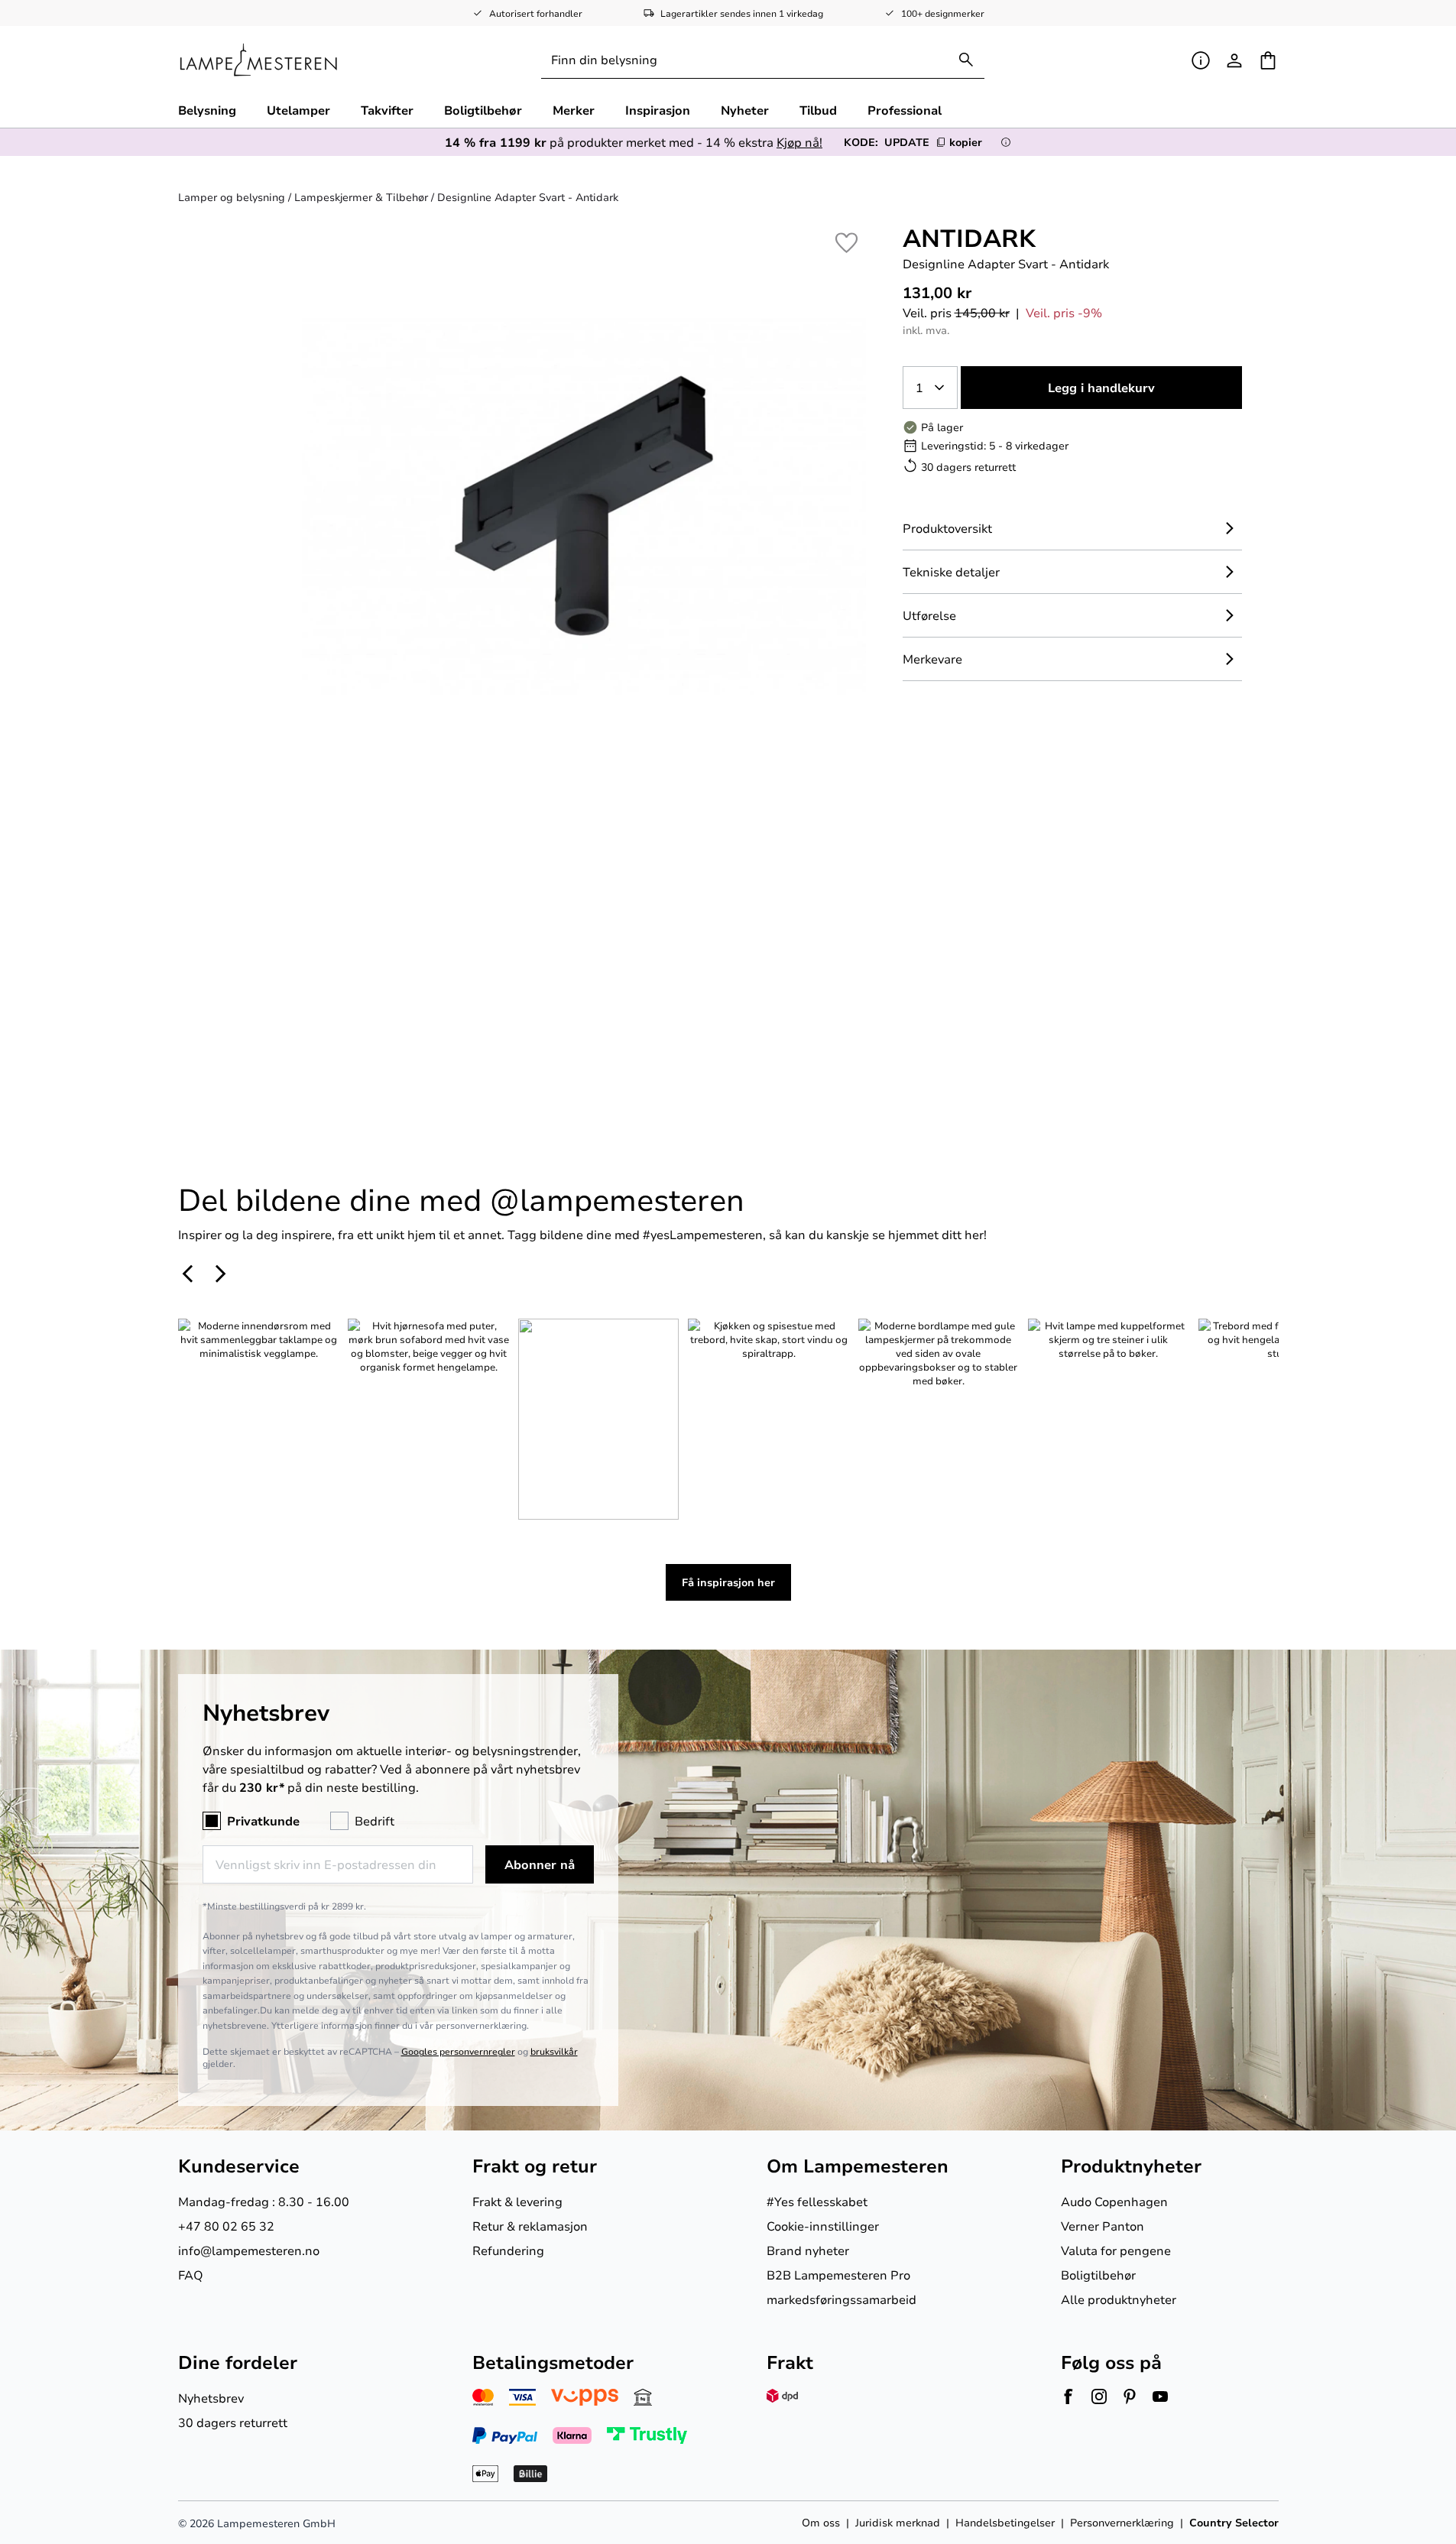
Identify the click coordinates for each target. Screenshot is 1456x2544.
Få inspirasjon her (728, 1582)
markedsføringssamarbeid (841, 2299)
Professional (905, 110)
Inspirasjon (658, 110)
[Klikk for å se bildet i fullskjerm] (584, 505)
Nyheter (745, 110)
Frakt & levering (517, 2201)
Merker (574, 110)
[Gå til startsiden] (259, 60)
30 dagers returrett (233, 2422)
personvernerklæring (481, 2025)
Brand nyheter (808, 2250)
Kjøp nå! (799, 142)
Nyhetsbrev (211, 2398)
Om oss (821, 2522)
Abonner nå (540, 1864)
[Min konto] (1234, 60)
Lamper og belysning (232, 197)
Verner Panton (1103, 2226)
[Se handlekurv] (1268, 60)
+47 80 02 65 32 (226, 2226)
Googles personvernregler (458, 2051)
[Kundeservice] (1201, 60)
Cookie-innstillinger (823, 2226)
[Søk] (966, 60)
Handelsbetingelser (1005, 2522)
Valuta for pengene (1116, 2250)
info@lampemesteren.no (249, 2250)
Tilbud (818, 110)
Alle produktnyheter (1119, 2299)
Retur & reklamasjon (530, 2226)
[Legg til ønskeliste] (846, 243)
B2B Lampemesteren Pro (838, 2275)
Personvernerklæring (1122, 2522)
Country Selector (1234, 2522)
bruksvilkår (554, 2051)
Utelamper (298, 110)
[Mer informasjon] (1006, 142)
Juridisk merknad (898, 2522)
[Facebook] (1068, 2396)
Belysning (207, 110)
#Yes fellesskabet (817, 2201)
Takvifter (387, 110)
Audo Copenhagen (1114, 2201)
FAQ (191, 2275)
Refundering (508, 2250)
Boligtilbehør (483, 110)
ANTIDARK (969, 237)
